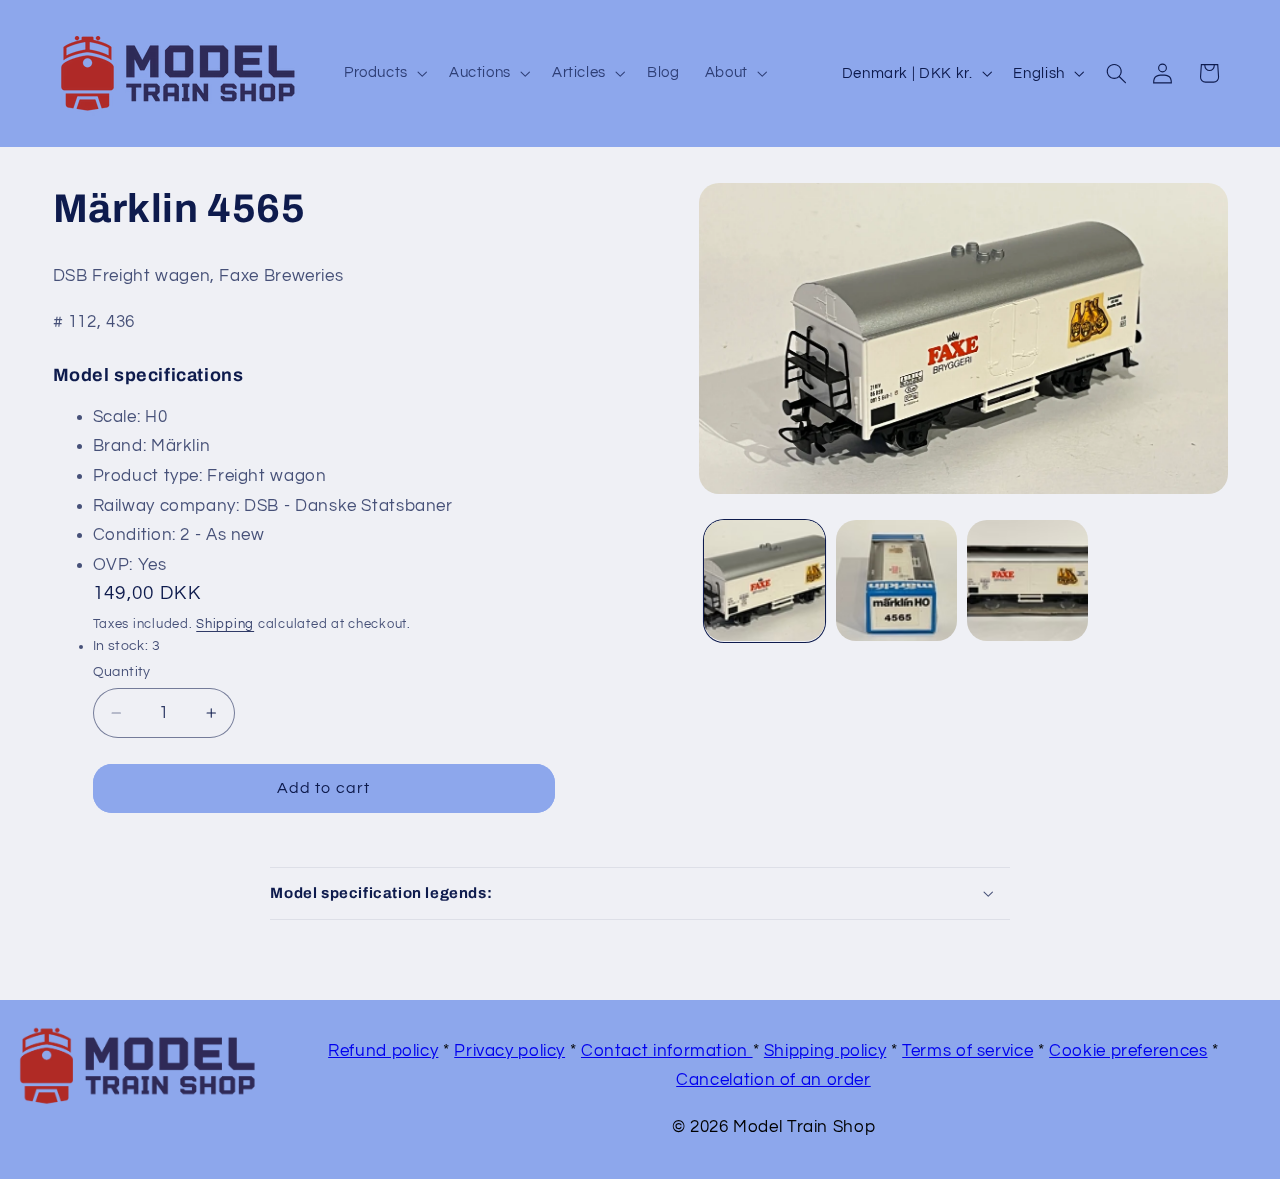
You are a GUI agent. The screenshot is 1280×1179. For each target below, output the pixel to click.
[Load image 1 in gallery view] (764, 580)
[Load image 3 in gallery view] (1027, 580)
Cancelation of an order (773, 1080)
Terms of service (967, 1051)
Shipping (225, 623)
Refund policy (383, 1051)
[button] (383, 73)
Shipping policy (825, 1051)
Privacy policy (509, 1051)
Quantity (122, 672)
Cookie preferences (1128, 1051)
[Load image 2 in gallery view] (896, 580)
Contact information (667, 1051)
